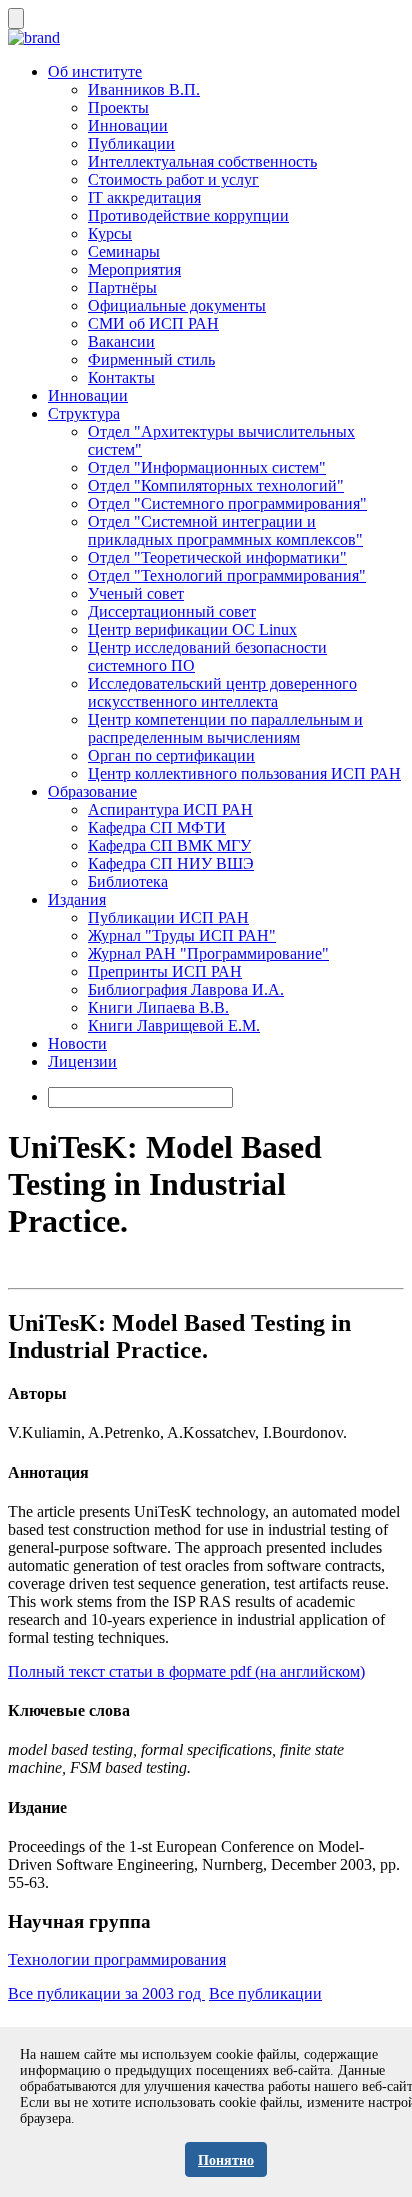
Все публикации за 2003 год (106, 1993)
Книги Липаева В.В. (158, 1007)
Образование (92, 791)
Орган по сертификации (171, 755)
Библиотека (128, 881)
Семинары (124, 251)
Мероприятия (134, 269)
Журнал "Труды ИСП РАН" (182, 935)
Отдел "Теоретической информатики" (217, 557)
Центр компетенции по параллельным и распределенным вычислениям (225, 728)
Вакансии (121, 341)
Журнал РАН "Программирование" (208, 953)
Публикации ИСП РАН (168, 917)
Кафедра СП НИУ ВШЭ (171, 863)
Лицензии (82, 1061)
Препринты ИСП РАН (165, 971)
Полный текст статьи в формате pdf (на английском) (186, 1671)
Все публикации (265, 1993)
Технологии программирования (117, 1959)
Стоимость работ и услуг (173, 179)
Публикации (131, 143)
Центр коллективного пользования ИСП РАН (244, 773)
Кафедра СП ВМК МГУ (169, 845)
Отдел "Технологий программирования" (227, 575)
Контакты (121, 377)
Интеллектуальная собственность (202, 161)
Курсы (110, 233)
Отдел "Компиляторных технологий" (216, 485)
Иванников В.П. (144, 89)
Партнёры (122, 287)
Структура (84, 413)
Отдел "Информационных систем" (207, 467)
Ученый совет (136, 593)
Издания (77, 899)
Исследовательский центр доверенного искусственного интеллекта (222, 692)
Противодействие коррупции (188, 215)
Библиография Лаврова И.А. (186, 989)
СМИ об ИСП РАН (153, 323)
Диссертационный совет (172, 611)
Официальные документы (177, 305)
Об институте (95, 71)
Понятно (226, 2160)
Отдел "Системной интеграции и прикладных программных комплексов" (225, 530)
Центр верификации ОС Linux (192, 629)
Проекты (118, 107)
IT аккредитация (144, 197)
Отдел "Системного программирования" (227, 503)
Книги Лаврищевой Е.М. (174, 1025)
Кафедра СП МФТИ (157, 827)
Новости (77, 1043)
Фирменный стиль (151, 359)
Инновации (128, 125)
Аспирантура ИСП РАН (170, 809)
